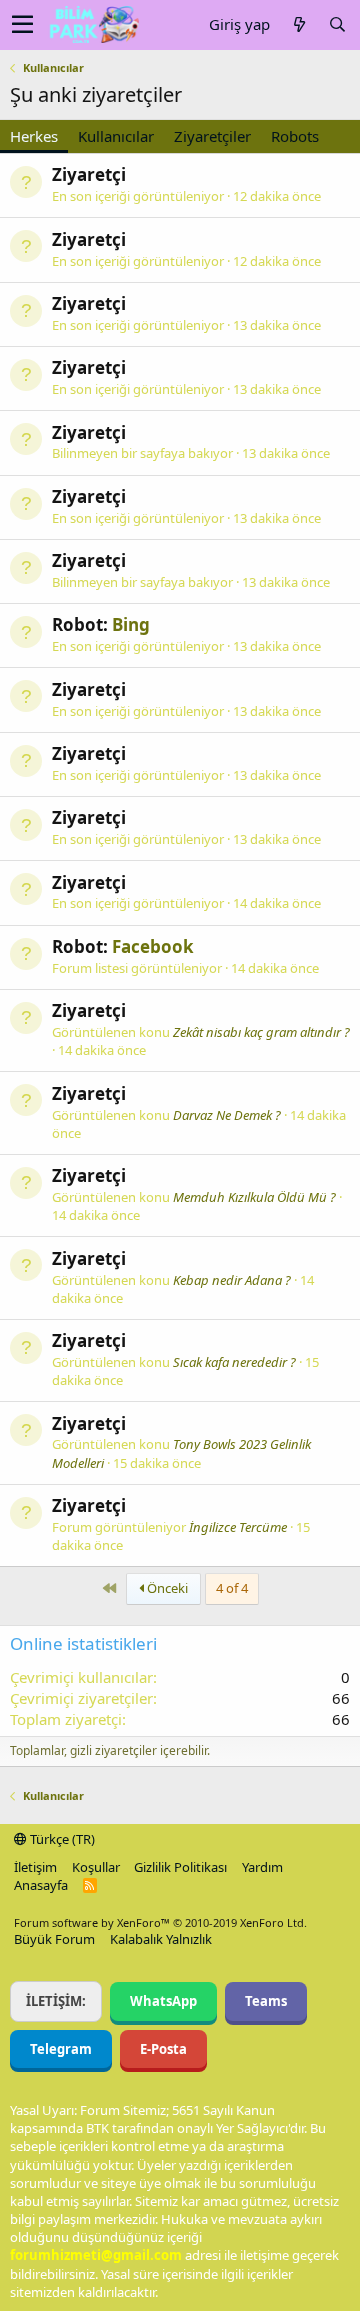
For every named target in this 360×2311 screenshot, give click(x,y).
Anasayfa (41, 1885)
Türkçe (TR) (61, 1839)
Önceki (166, 1588)
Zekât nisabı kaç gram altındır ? (261, 1032)
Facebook (153, 946)
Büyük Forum (54, 1939)
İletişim (35, 1867)
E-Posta (163, 2049)
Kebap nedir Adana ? (232, 1280)
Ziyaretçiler (212, 136)
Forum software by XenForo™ (160, 1922)
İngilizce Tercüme (238, 1527)
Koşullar (96, 1867)
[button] (22, 25)
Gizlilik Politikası (180, 1867)
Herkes (34, 136)
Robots (295, 136)
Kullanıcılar (116, 136)
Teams (266, 2001)
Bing (131, 624)
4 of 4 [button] (232, 1588)
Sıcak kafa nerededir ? (234, 1362)
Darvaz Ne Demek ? (227, 1115)
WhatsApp (163, 2001)
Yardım (262, 1867)
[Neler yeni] (299, 24)
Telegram (61, 2049)
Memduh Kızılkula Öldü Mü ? (254, 1197)
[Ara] (337, 24)
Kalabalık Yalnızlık (161, 1939)
